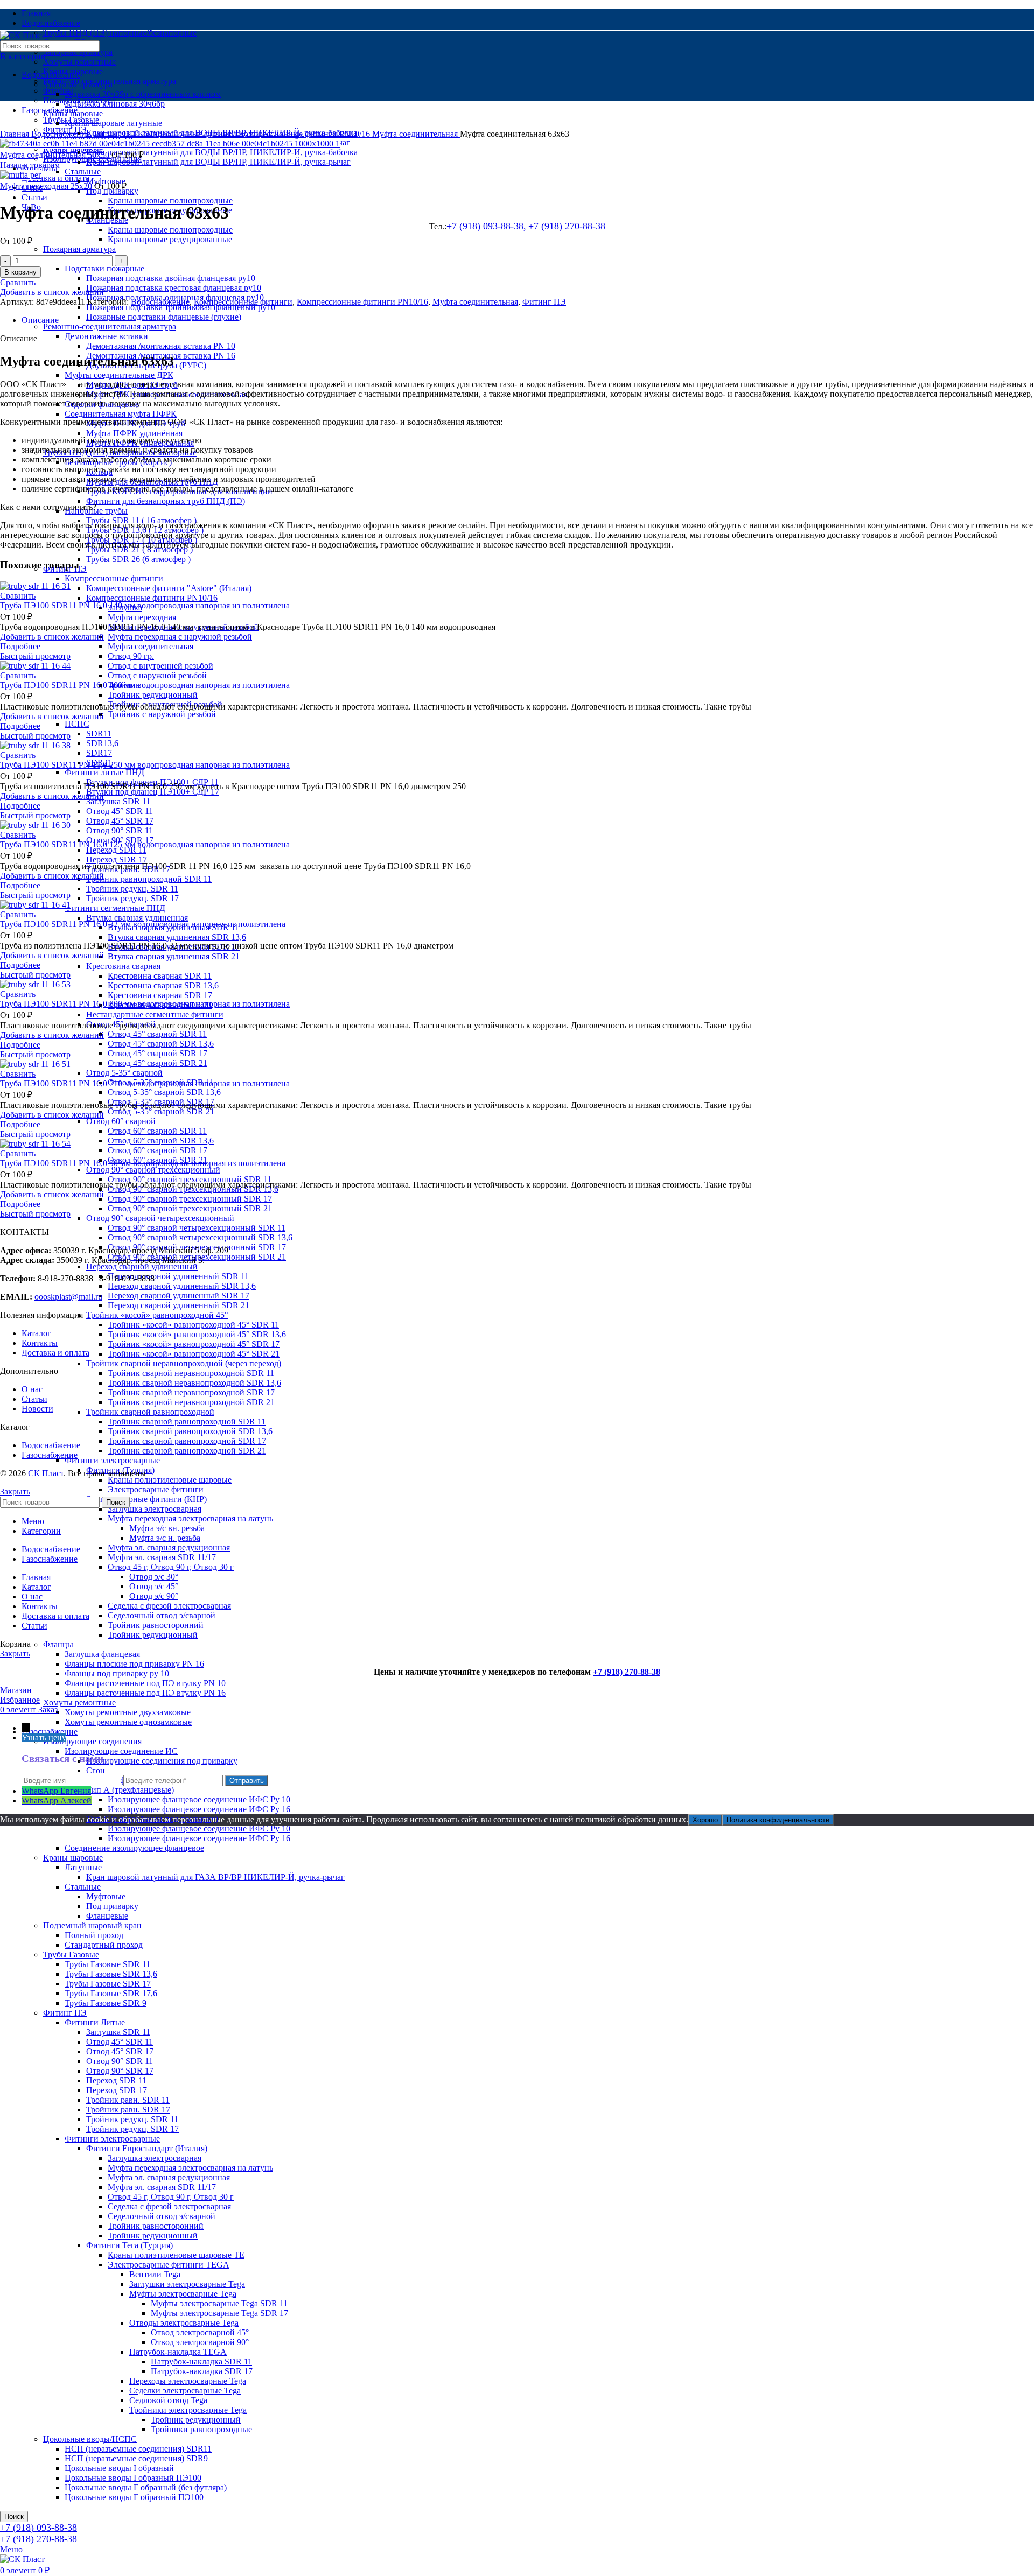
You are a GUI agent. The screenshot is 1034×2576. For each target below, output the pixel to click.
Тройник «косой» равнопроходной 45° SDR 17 (194, 1344)
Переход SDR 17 (117, 859)
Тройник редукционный (153, 695)
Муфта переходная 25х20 (47, 186)
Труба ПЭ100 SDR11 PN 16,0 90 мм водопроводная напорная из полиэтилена (143, 1163)
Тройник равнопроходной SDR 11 (149, 879)
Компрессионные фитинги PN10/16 (152, 598)
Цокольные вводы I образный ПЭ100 (133, 2478)
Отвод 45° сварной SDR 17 (158, 1053)
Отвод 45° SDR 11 (120, 811)
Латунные (83, 1867)
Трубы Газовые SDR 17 (108, 1984)
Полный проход (94, 1935)
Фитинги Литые (95, 2022)
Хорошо (705, 1820)
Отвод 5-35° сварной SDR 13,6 (164, 1092)
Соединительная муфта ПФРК (121, 414)
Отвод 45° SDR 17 (120, 821)
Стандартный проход (104, 1945)
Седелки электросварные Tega (185, 2391)
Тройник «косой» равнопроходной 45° (157, 1315)
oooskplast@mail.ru (68, 1297)
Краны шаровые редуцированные (170, 239)
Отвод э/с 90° (154, 1596)
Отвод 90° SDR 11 (120, 830)
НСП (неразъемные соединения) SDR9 (136, 2458)
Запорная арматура (78, 52)
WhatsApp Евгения (56, 1791)
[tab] (528, 320)
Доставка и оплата (55, 1353)
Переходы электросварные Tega (188, 2381)
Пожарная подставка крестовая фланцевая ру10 (174, 288)
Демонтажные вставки (106, 336)
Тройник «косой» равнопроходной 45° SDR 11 (193, 1325)
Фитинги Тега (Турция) (130, 2245)
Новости (37, 1409)
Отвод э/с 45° (154, 1586)
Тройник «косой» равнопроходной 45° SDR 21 (194, 1354)
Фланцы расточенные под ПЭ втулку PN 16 (145, 1693)
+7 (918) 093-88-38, (486, 226)
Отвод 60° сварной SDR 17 (158, 1150)
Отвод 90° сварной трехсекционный (153, 1170)
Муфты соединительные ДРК (119, 375)
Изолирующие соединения (92, 1741)
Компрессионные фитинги (114, 578)
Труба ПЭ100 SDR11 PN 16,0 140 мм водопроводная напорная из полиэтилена (145, 605)
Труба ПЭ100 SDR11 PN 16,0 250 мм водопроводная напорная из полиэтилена (145, 765)
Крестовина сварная (123, 966)
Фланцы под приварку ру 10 (117, 1673)
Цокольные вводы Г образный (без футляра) (146, 2487)
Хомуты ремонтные (79, 62)
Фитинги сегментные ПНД (115, 908)
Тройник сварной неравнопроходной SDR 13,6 (194, 1383)
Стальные (83, 171)
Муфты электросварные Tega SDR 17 (219, 2313)
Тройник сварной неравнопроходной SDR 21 (191, 1402)
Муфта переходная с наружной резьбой (180, 637)
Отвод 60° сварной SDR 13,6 (161, 1140)
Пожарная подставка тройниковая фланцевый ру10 (181, 307)
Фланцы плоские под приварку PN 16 (134, 1664)
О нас (32, 1389)
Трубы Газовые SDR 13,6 (111, 1974)
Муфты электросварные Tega (183, 2294)
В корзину (20, 272)
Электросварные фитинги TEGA (169, 2265)
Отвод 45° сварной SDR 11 (157, 1034)
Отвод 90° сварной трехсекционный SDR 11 (190, 1179)
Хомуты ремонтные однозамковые (128, 1722)
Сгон (96, 1770)
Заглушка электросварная (155, 1509)
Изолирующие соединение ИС (121, 1751)
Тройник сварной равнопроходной (150, 1412)
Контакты (40, 1343)
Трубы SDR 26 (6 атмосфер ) (138, 559)
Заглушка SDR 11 (118, 801)
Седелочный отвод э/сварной (162, 1615)
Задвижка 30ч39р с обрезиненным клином (143, 94)
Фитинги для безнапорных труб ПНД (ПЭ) (166, 501)
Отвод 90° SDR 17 (120, 2071)
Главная (16, 134)
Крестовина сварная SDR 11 (160, 976)
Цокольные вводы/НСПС (90, 2439)
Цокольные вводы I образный (119, 2468)
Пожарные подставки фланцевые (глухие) (164, 317)
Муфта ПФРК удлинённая (134, 433)
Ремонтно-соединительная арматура (110, 327)
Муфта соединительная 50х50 (56, 155)
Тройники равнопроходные (201, 2429)
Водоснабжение (51, 75)
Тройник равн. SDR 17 (128, 2110)
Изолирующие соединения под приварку (162, 1761)
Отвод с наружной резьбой (157, 675)
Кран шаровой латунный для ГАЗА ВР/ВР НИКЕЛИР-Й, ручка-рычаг (215, 1877)
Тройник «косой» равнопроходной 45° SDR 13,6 (197, 1334)
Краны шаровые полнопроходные (170, 201)
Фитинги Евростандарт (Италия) (147, 2148)
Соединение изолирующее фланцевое (134, 1848)
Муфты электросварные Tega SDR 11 (219, 2303)
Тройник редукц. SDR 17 (132, 898)
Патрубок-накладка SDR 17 (202, 2371)
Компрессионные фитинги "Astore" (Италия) (169, 588)
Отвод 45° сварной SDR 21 (158, 1063)
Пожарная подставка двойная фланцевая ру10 (171, 278)
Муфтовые (106, 1896)
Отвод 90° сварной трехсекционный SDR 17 (190, 1199)
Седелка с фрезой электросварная (169, 1606)
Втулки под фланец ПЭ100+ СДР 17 (153, 792)
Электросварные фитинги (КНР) (146, 1499)
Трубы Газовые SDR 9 (106, 2003)
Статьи (34, 1399)
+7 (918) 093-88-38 (39, 2528)
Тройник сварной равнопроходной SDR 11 (187, 1422)
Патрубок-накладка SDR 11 (201, 2361)
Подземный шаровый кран (92, 1925)
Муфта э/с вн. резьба (167, 1528)
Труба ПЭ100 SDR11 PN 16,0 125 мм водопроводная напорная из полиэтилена (145, 844)
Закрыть (15, 1491)
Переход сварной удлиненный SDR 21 (179, 1305)
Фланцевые (107, 1916)
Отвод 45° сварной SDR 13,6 (161, 1044)
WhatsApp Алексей (57, 1801)
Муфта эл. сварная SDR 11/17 (162, 1557)
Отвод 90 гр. (131, 656)
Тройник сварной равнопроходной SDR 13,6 (190, 1431)
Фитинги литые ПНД (104, 772)
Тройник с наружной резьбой (162, 714)
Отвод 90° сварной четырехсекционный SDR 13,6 (200, 1237)
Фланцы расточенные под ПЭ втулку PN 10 (145, 1683)
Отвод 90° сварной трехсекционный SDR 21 (190, 1208)
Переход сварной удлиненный (142, 1266)
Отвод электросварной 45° (200, 2332)
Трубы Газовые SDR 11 (107, 1964)
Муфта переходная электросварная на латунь (190, 1518)
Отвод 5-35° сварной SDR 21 (161, 1111)
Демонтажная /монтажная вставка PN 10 (161, 346)
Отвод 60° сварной (121, 1121)
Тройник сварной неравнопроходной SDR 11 (191, 1373)
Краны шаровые (73, 1858)
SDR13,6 (102, 743)
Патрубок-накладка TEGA (178, 2352)
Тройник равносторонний (156, 1625)
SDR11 (99, 734)
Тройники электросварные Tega (188, 2410)
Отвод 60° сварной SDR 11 (157, 1131)
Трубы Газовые (71, 1954)
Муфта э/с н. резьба (165, 1538)
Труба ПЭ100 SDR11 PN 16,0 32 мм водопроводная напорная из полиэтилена (143, 924)
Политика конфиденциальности (778, 1820)
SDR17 (99, 753)
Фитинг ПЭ (65, 2013)
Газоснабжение (50, 1732)
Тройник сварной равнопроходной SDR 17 (187, 1441)
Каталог (36, 1333)
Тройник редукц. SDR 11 (132, 889)
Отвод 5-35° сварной (124, 1073)
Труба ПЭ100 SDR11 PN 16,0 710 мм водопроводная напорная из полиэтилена (145, 1083)
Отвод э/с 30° (154, 1577)
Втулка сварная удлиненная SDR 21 (174, 956)
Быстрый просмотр (35, 656)
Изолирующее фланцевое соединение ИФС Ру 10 (199, 1799)
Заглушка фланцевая (102, 1654)
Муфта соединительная (151, 646)
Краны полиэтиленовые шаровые (170, 1480)
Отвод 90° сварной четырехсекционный (160, 1218)
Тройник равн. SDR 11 (128, 2100)
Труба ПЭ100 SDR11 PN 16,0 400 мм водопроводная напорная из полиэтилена (145, 685)
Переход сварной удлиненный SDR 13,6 (182, 1286)
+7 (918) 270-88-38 (567, 226)
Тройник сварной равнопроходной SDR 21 (187, 1451)
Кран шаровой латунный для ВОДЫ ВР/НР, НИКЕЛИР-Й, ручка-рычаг (218, 162)
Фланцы (58, 1644)
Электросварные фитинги (156, 1489)
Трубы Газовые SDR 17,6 (111, 1993)
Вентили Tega (155, 2274)
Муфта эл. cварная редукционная (169, 1547)
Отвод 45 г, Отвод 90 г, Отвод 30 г (171, 1567)
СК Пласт (46, 1473)
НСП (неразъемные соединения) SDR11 (138, 2449)
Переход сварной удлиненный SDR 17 (179, 1296)
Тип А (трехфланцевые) (130, 1790)
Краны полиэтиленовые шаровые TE (176, 2255)
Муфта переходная (142, 617)
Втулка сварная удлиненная (137, 918)
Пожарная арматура (79, 249)
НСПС (77, 724)
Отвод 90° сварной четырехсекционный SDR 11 (197, 1228)
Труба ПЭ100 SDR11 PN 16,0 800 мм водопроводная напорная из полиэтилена (145, 1004)
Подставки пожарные (104, 268)
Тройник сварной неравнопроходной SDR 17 (191, 1392)
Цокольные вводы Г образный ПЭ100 (134, 2497)
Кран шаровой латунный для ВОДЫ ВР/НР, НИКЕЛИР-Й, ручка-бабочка (222, 152)
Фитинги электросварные (112, 1460)
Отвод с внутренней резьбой (160, 666)
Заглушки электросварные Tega (187, 2284)
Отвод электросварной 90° (200, 2342)
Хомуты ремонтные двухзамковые (128, 1712)
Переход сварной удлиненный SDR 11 (178, 1276)
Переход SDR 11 (116, 850)
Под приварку (112, 1906)
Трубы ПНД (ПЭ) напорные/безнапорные (120, 33)
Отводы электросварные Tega (184, 2323)
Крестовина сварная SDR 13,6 (163, 985)
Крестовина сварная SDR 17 (160, 995)
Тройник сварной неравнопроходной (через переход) (184, 1363)
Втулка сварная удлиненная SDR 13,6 (177, 937)
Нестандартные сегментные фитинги (155, 1015)
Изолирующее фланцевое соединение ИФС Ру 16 (199, 1809)
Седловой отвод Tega (168, 2400)
